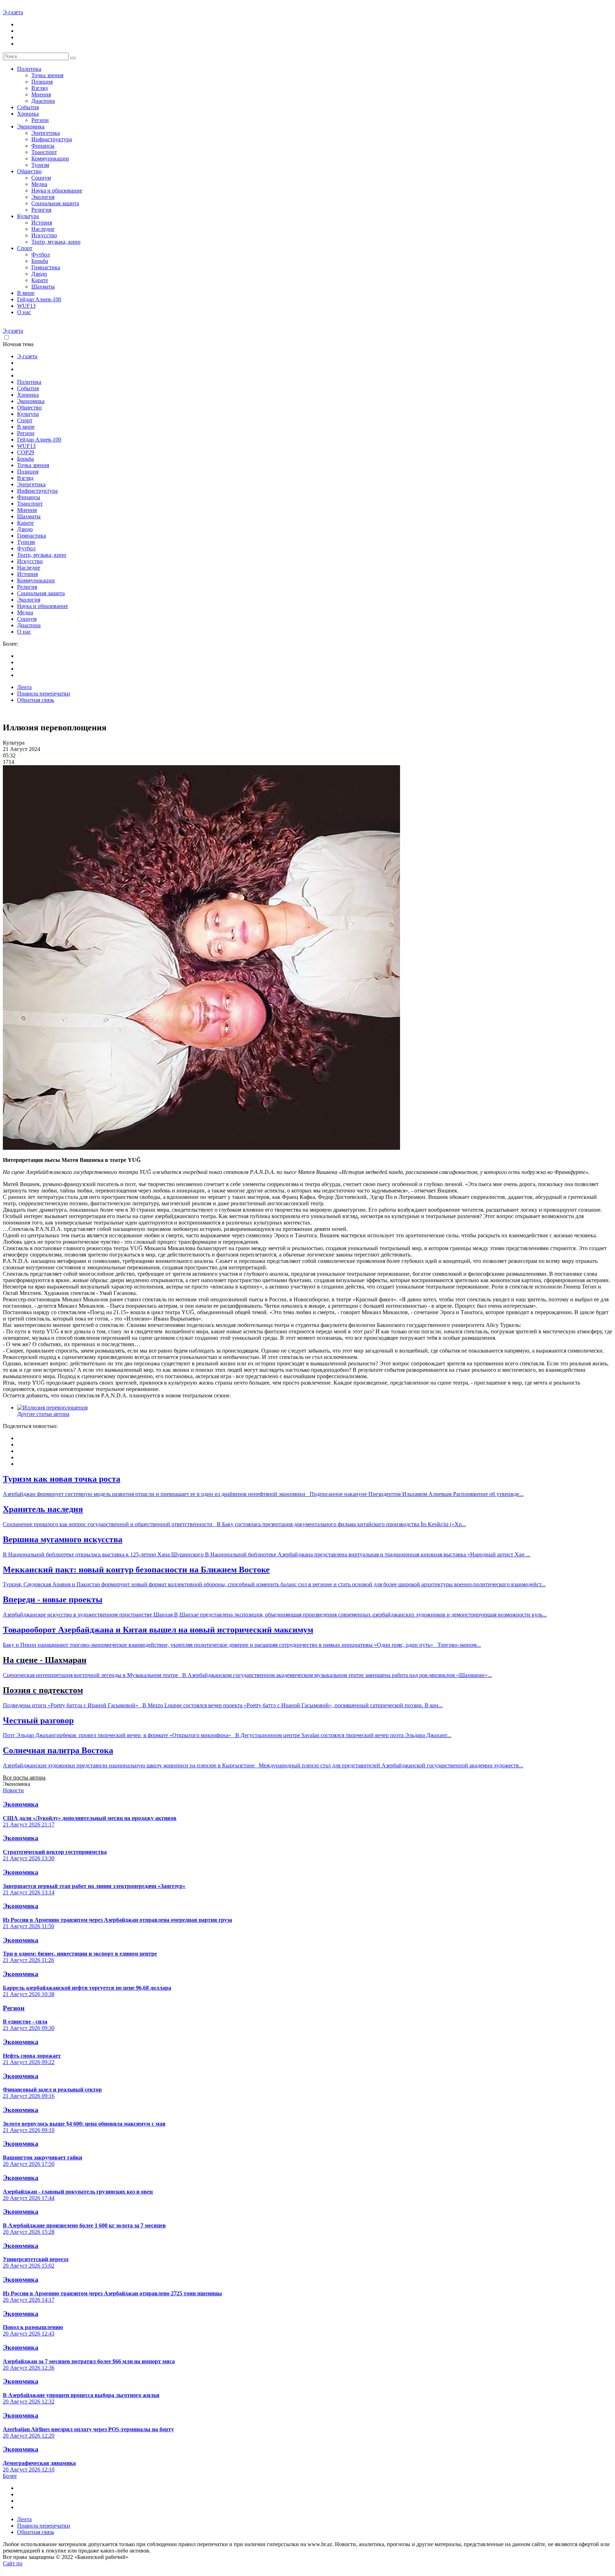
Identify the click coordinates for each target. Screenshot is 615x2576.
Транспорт (44, 152)
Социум (41, 178)
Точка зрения (47, 75)
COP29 (26, 452)
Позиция (42, 82)
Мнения (41, 94)
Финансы (43, 146)
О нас (24, 312)
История (42, 223)
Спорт (25, 248)
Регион (40, 120)
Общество (29, 171)
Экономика (31, 126)
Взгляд (40, 88)
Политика (29, 69)
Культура (28, 216)
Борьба (40, 261)
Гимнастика (46, 267)
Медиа (39, 184)
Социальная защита (55, 203)
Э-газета (13, 12)
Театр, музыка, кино (56, 242)
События (28, 107)
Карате (40, 280)
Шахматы (43, 287)
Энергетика (46, 133)
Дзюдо (39, 274)
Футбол (41, 255)
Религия (41, 210)
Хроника (28, 114)
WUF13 (26, 306)
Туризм (40, 165)
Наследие (43, 229)
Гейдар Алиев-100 (39, 299)
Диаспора (43, 101)
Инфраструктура (52, 139)
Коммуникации (50, 158)
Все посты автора (24, 1778)
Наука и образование (57, 191)
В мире (26, 293)
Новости (13, 1790)
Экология (43, 197)
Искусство (44, 235)
